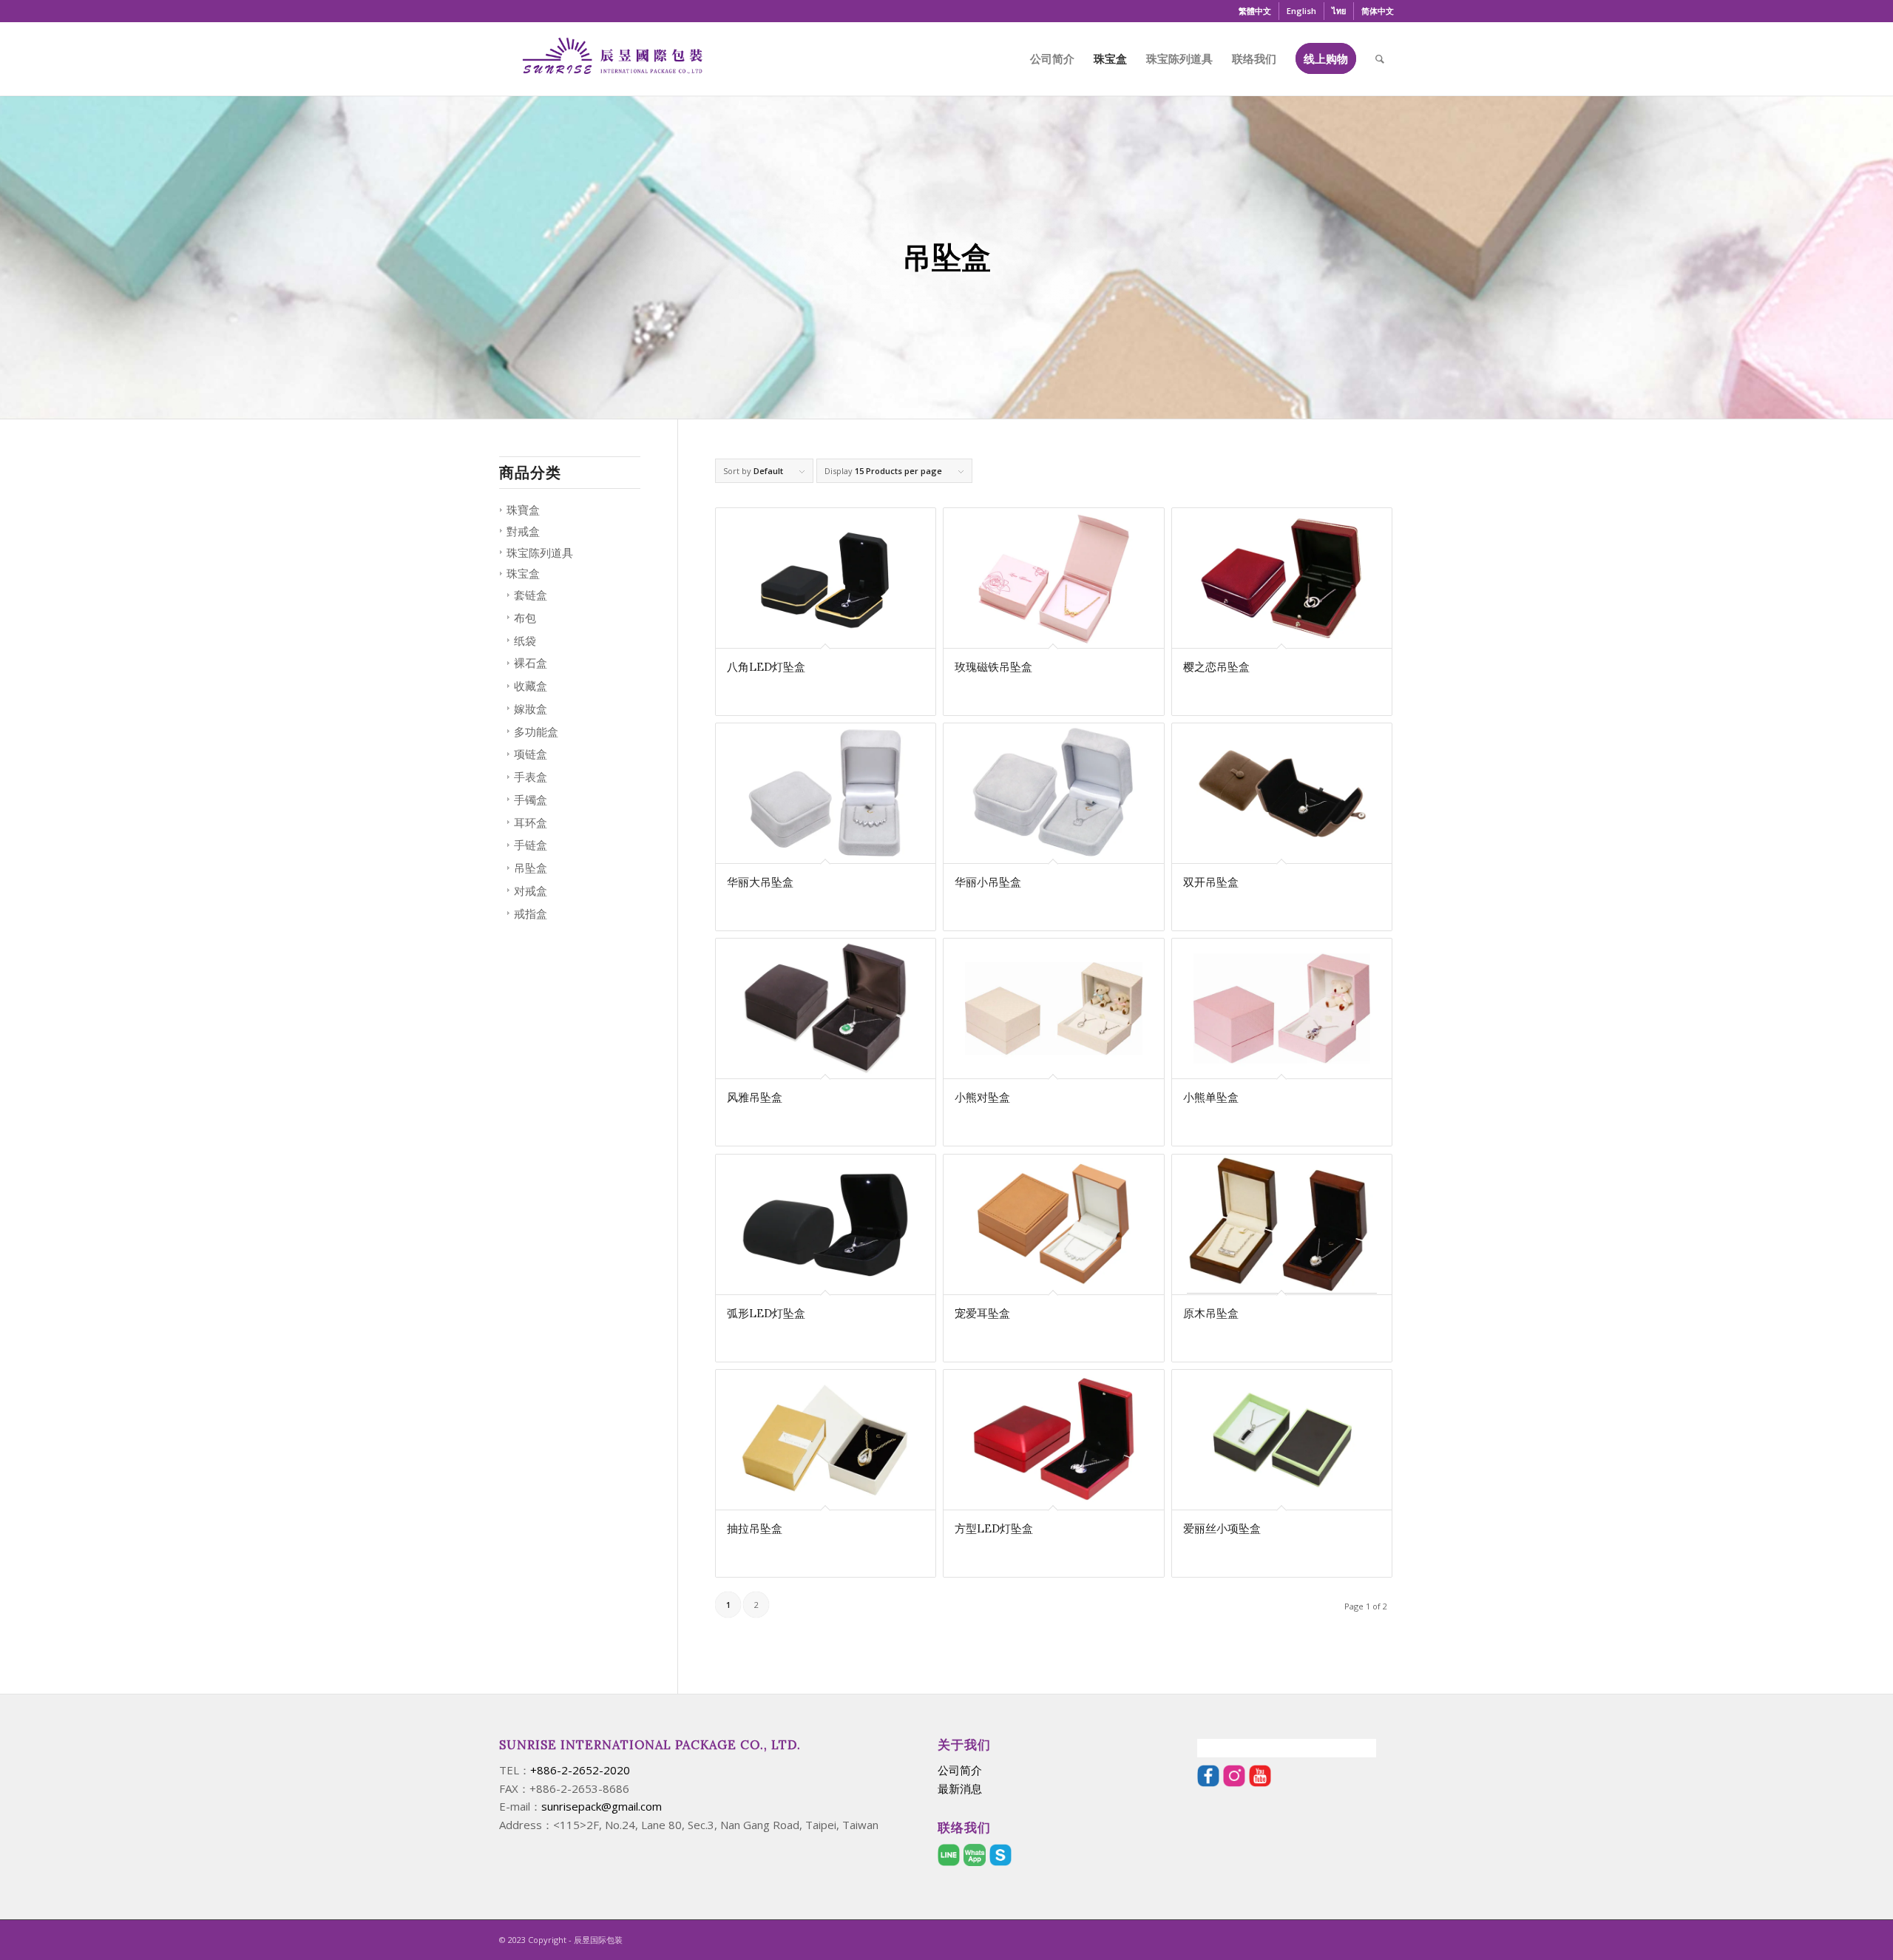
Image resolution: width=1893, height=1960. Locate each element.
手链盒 (531, 845)
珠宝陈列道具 (540, 552)
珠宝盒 (523, 573)
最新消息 (960, 1788)
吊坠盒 (531, 868)
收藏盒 (531, 686)
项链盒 (531, 754)
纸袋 (525, 641)
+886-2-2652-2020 (580, 1770)
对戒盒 (531, 891)
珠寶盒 (523, 510)
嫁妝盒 (531, 709)
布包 (525, 618)
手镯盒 (531, 800)
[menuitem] (1255, 11)
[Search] (1380, 58)
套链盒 (531, 595)
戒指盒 (531, 913)
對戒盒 (523, 531)
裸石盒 (531, 663)
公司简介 (960, 1770)
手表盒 (531, 777)
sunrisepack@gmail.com (602, 1806)
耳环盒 (531, 822)
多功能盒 (536, 731)
